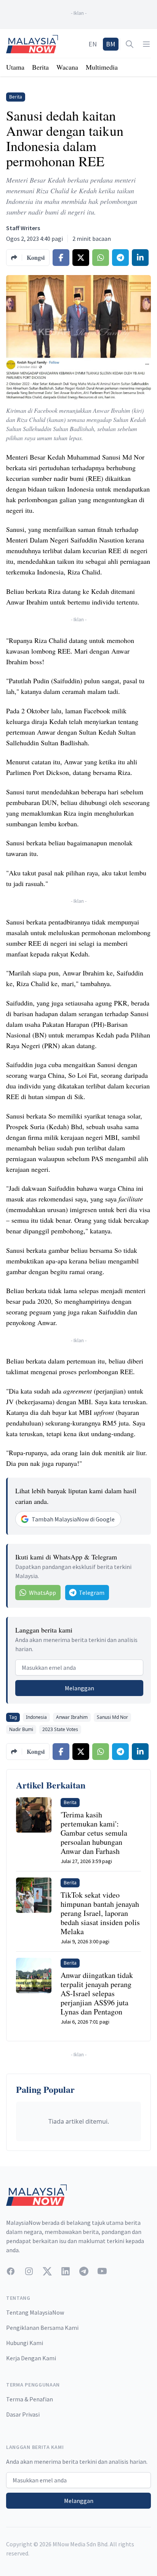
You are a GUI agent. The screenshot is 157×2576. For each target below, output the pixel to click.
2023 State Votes (60, 1729)
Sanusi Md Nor (112, 1717)
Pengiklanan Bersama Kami (42, 2328)
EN (93, 44)
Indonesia (36, 1717)
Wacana (67, 67)
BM (111, 44)
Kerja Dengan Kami (31, 2358)
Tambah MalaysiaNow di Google (73, 1519)
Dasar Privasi (23, 2414)
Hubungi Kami (25, 2343)
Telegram (92, 1593)
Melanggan (79, 1688)
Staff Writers (23, 228)
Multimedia (102, 67)
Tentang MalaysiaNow (35, 2312)
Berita (40, 67)
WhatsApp (42, 1593)
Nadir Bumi (21, 1729)
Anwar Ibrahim (72, 1717)
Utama (15, 67)
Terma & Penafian (30, 2399)
